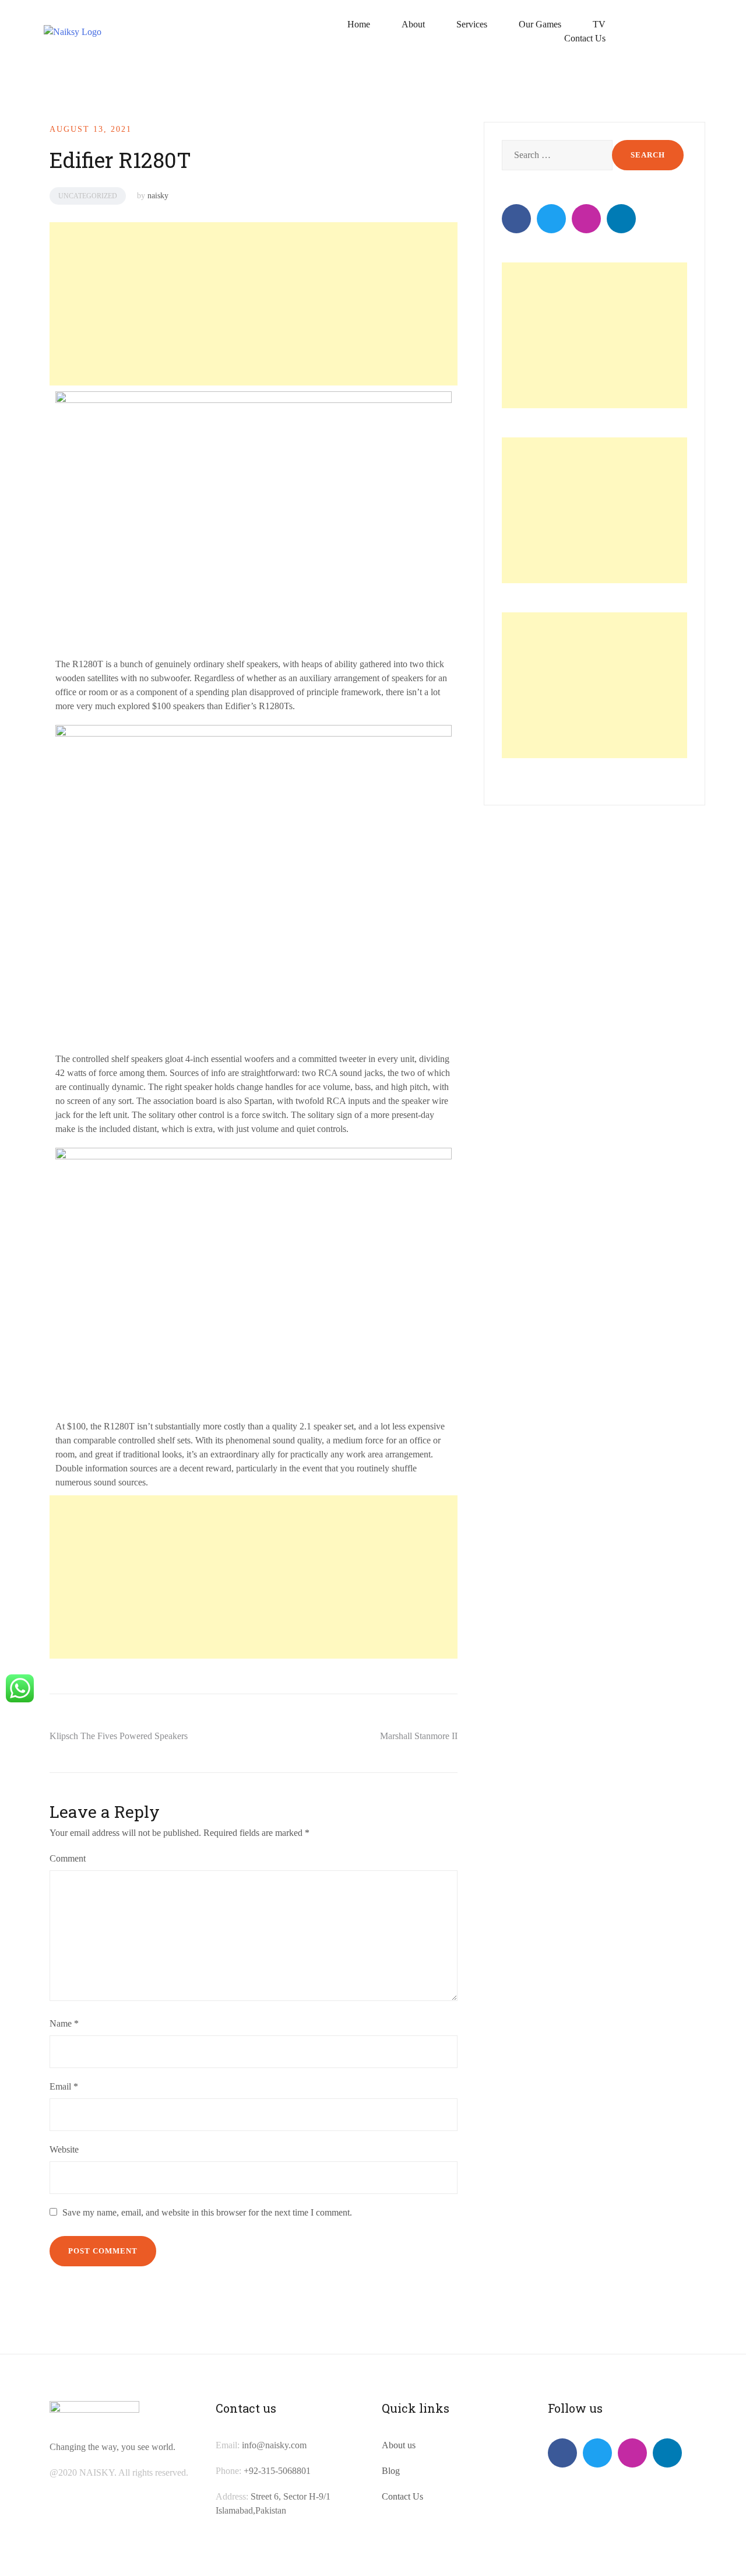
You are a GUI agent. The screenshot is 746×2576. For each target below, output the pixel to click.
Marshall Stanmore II (419, 1736)
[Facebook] (516, 219)
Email (64, 2086)
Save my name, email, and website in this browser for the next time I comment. (207, 2212)
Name (64, 2023)
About (413, 24)
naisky (158, 196)
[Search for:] (556, 155)
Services (472, 24)
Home (359, 24)
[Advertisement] (252, 304)
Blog (391, 2471)
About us (399, 2445)
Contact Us (585, 38)
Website (64, 2149)
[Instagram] (586, 219)
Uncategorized (88, 196)
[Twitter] (551, 219)
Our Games (540, 24)
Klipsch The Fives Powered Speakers (119, 1736)
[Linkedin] (621, 219)
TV (599, 24)
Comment (68, 1858)
